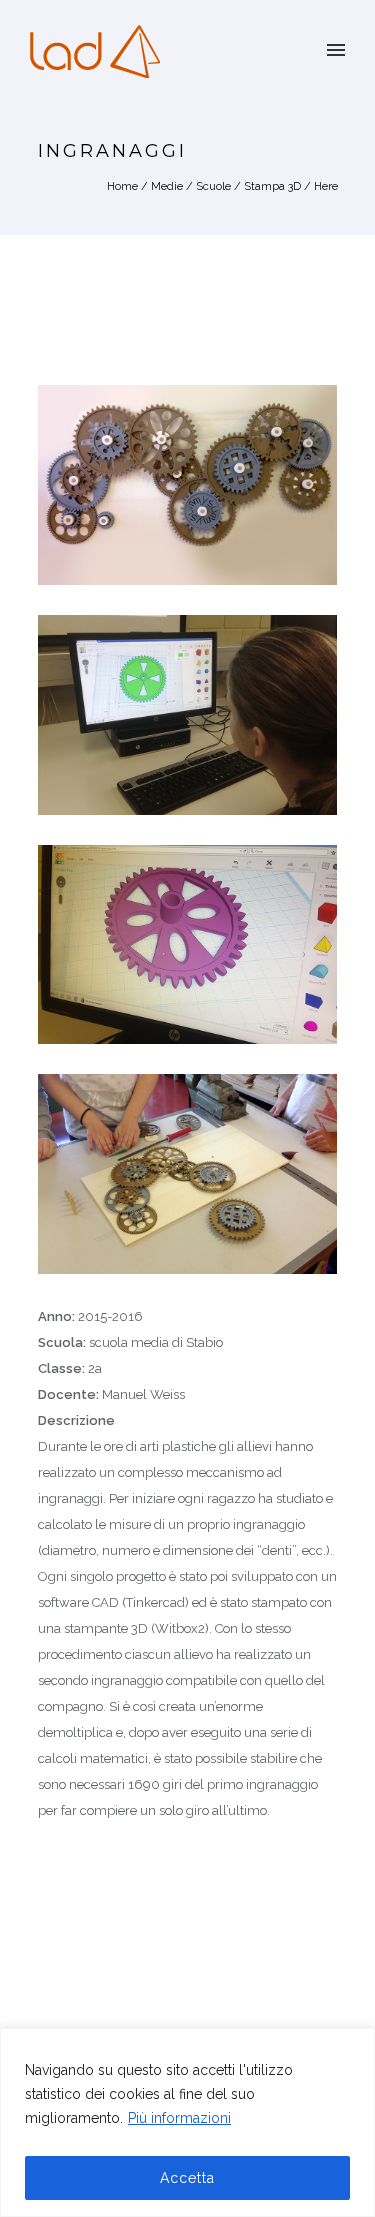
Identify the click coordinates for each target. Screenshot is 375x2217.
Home (122, 186)
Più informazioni (179, 2118)
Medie (167, 186)
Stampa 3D (272, 186)
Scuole (213, 186)
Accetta (187, 2178)
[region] (187, 2122)
